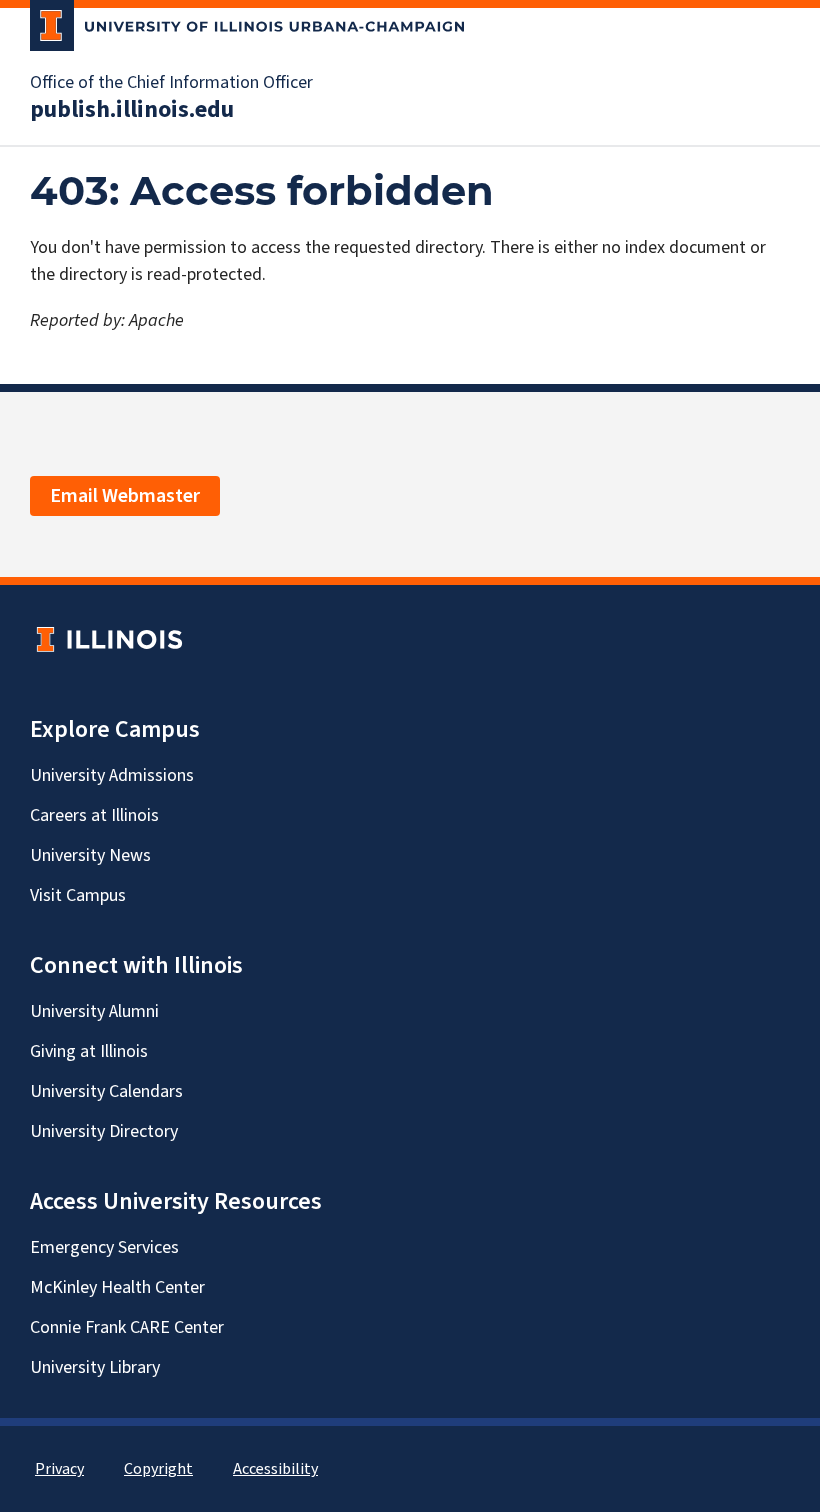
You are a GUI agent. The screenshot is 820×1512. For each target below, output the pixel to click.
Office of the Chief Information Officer (171, 83)
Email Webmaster (125, 496)
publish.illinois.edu (132, 110)
